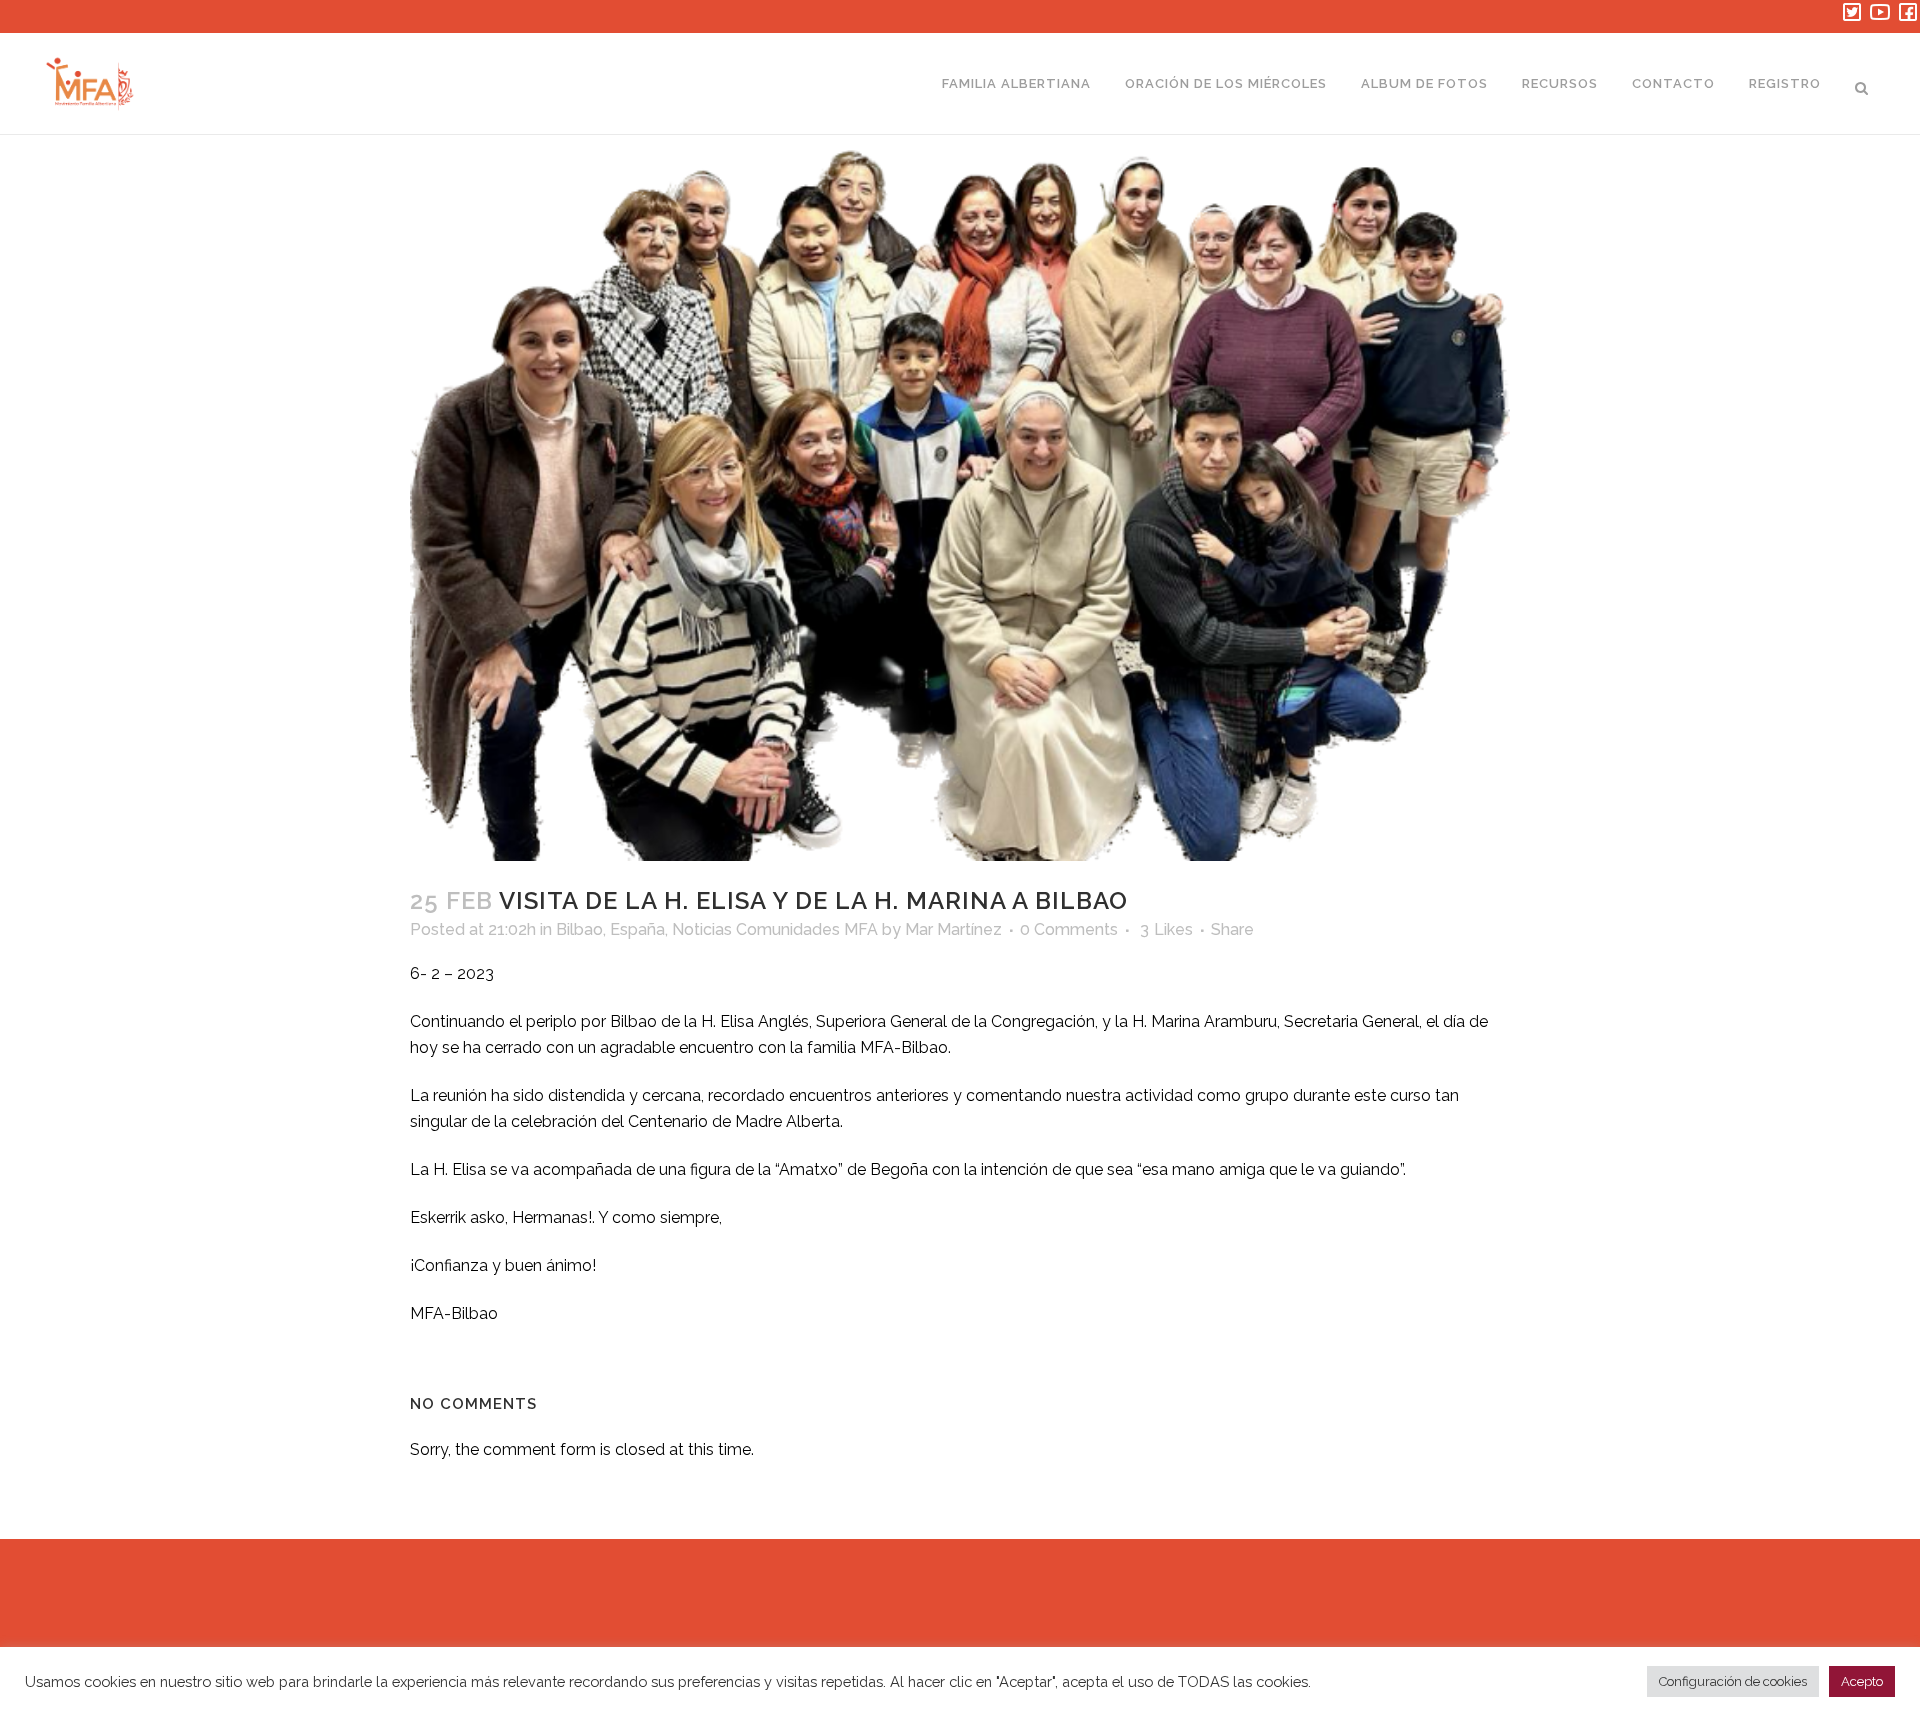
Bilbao (579, 929)
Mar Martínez (953, 929)
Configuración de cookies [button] (1733, 1681)
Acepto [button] (1862, 1681)
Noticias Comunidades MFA (775, 929)
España (637, 929)
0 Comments (1069, 929)
